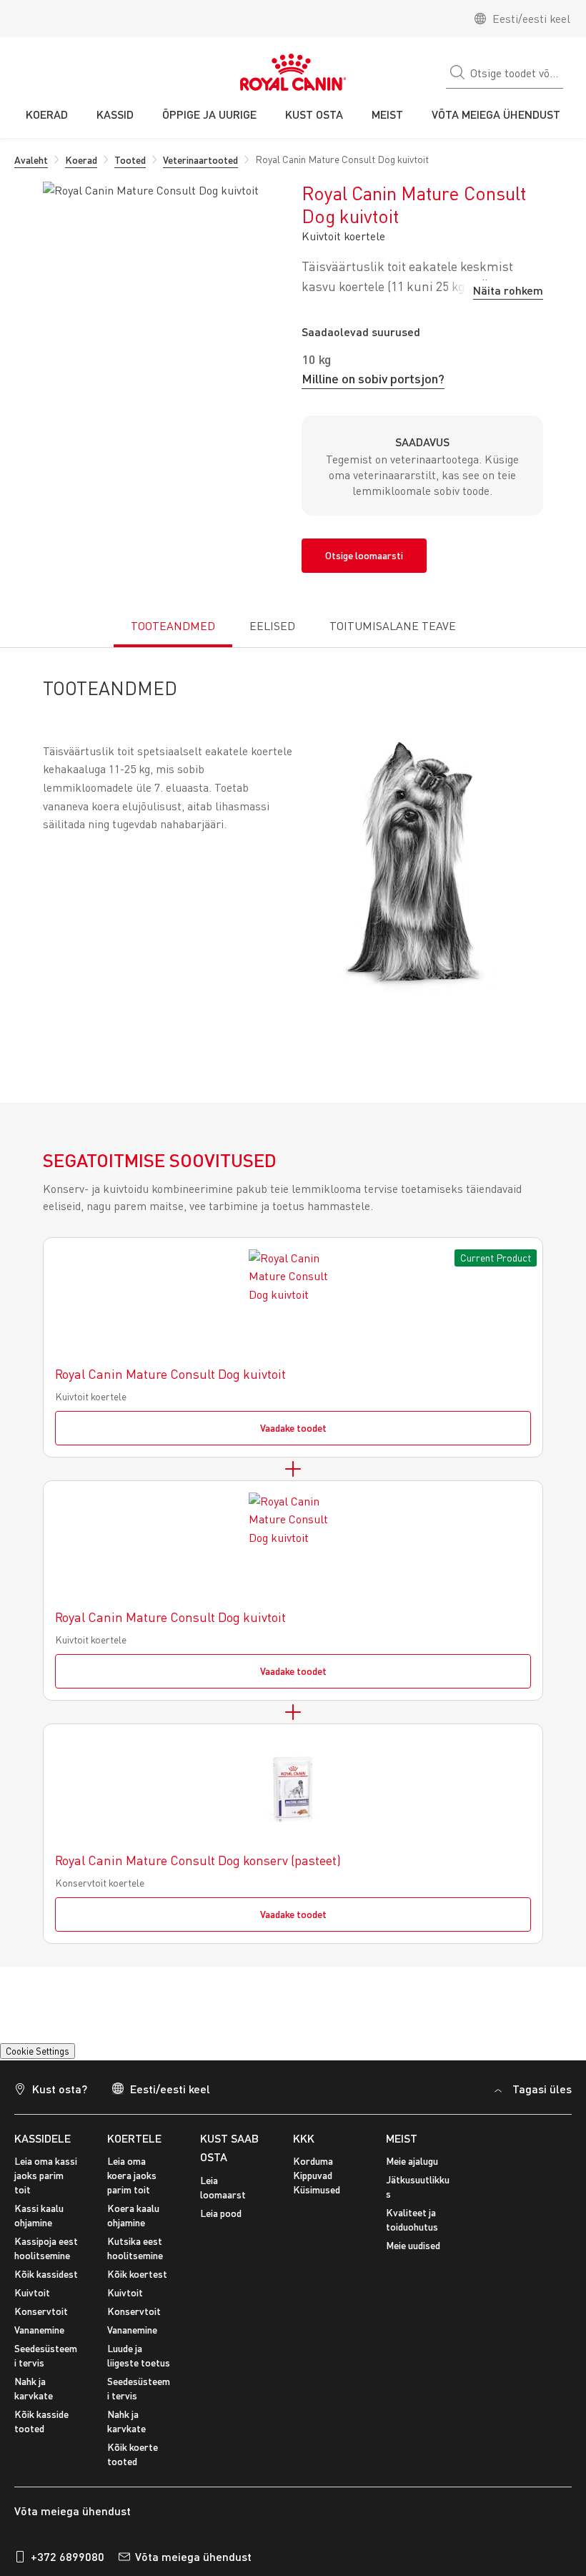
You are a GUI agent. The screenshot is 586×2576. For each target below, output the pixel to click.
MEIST (402, 2147)
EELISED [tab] (272, 626)
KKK (304, 2147)
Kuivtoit (32, 2301)
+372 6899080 (68, 2565)
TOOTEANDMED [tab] (173, 626)
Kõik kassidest (46, 2282)
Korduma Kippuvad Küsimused (317, 2184)
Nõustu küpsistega (282, 2467)
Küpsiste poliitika (323, 2398)
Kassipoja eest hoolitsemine (46, 2257)
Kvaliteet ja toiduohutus (412, 2228)
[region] (293, 2442)
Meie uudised (413, 2254)
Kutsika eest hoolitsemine (135, 2257)
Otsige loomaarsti (364, 555)
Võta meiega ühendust (193, 2565)
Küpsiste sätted (51, 2055)
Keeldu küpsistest (282, 2508)
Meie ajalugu (412, 2169)
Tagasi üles (542, 2097)
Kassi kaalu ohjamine (39, 2224)
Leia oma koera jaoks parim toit (132, 2184)
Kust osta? (60, 2097)
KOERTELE (134, 2147)
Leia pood (221, 2222)
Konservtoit (41, 2320)
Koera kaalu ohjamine (133, 2224)
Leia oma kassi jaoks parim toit (46, 2184)
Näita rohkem (508, 290)
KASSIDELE (43, 2147)
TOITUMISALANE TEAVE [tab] (393, 626)
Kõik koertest (137, 2282)
